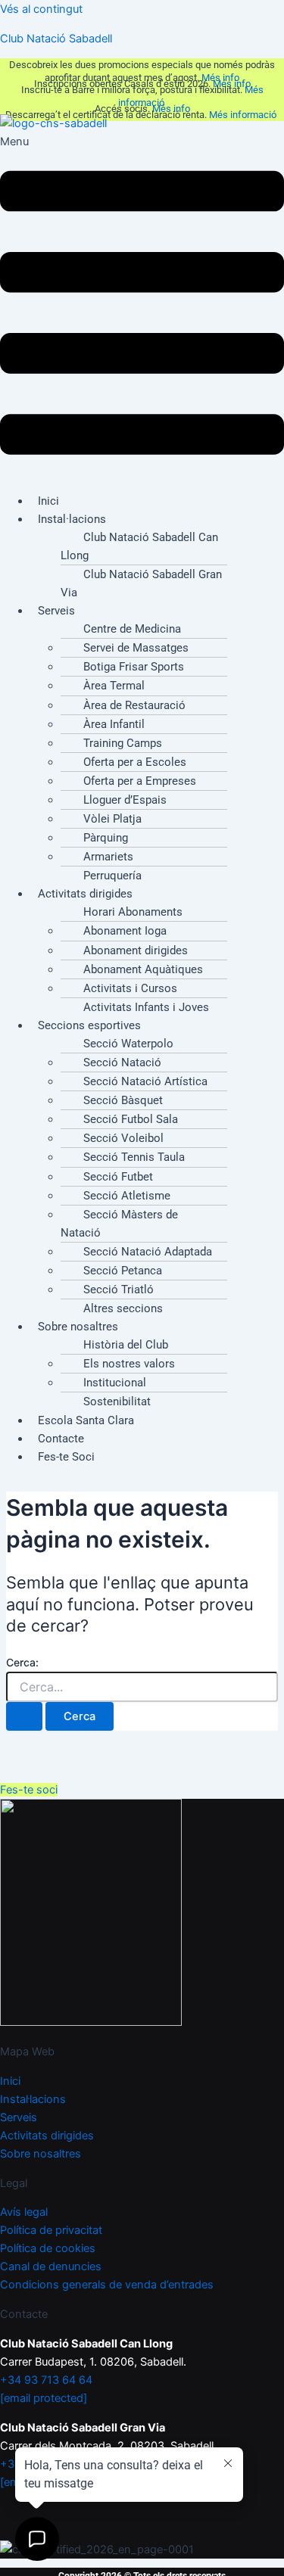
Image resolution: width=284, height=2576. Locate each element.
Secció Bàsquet (123, 1100)
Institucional (115, 1383)
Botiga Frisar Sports (134, 667)
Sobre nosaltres (78, 1327)
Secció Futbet (118, 1177)
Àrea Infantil (114, 724)
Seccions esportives (89, 1025)
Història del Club (126, 1345)
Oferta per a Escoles (135, 762)
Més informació (244, 115)
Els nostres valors (129, 1364)
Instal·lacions (72, 519)
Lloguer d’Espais (125, 800)
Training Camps (123, 743)
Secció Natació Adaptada (148, 1252)
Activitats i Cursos (130, 988)
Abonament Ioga (125, 931)
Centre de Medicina (132, 629)
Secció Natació (122, 1062)
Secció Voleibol (123, 1138)
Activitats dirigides (85, 894)
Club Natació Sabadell (56, 39)
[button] (142, 306)
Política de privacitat (51, 2230)
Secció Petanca (123, 1271)
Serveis (56, 611)
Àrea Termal (114, 686)
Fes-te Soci (66, 1457)
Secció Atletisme (127, 1196)
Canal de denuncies (51, 2266)
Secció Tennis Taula (134, 1157)
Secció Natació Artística (145, 1081)
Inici (10, 2081)
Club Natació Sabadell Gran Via (141, 583)
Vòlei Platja (112, 819)
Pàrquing (106, 838)
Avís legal (24, 2212)
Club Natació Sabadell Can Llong (139, 546)
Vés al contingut (41, 9)
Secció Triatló (119, 1290)
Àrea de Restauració (134, 705)
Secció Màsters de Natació (119, 1224)
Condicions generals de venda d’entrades (107, 2285)
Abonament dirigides (136, 950)
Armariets (108, 857)
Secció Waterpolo (128, 1044)
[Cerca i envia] (24, 1717)
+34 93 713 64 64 (46, 2380)
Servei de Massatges (136, 648)
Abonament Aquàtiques (143, 969)
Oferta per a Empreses (140, 781)
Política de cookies (48, 2248)
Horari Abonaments (133, 912)
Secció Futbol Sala (131, 1119)
